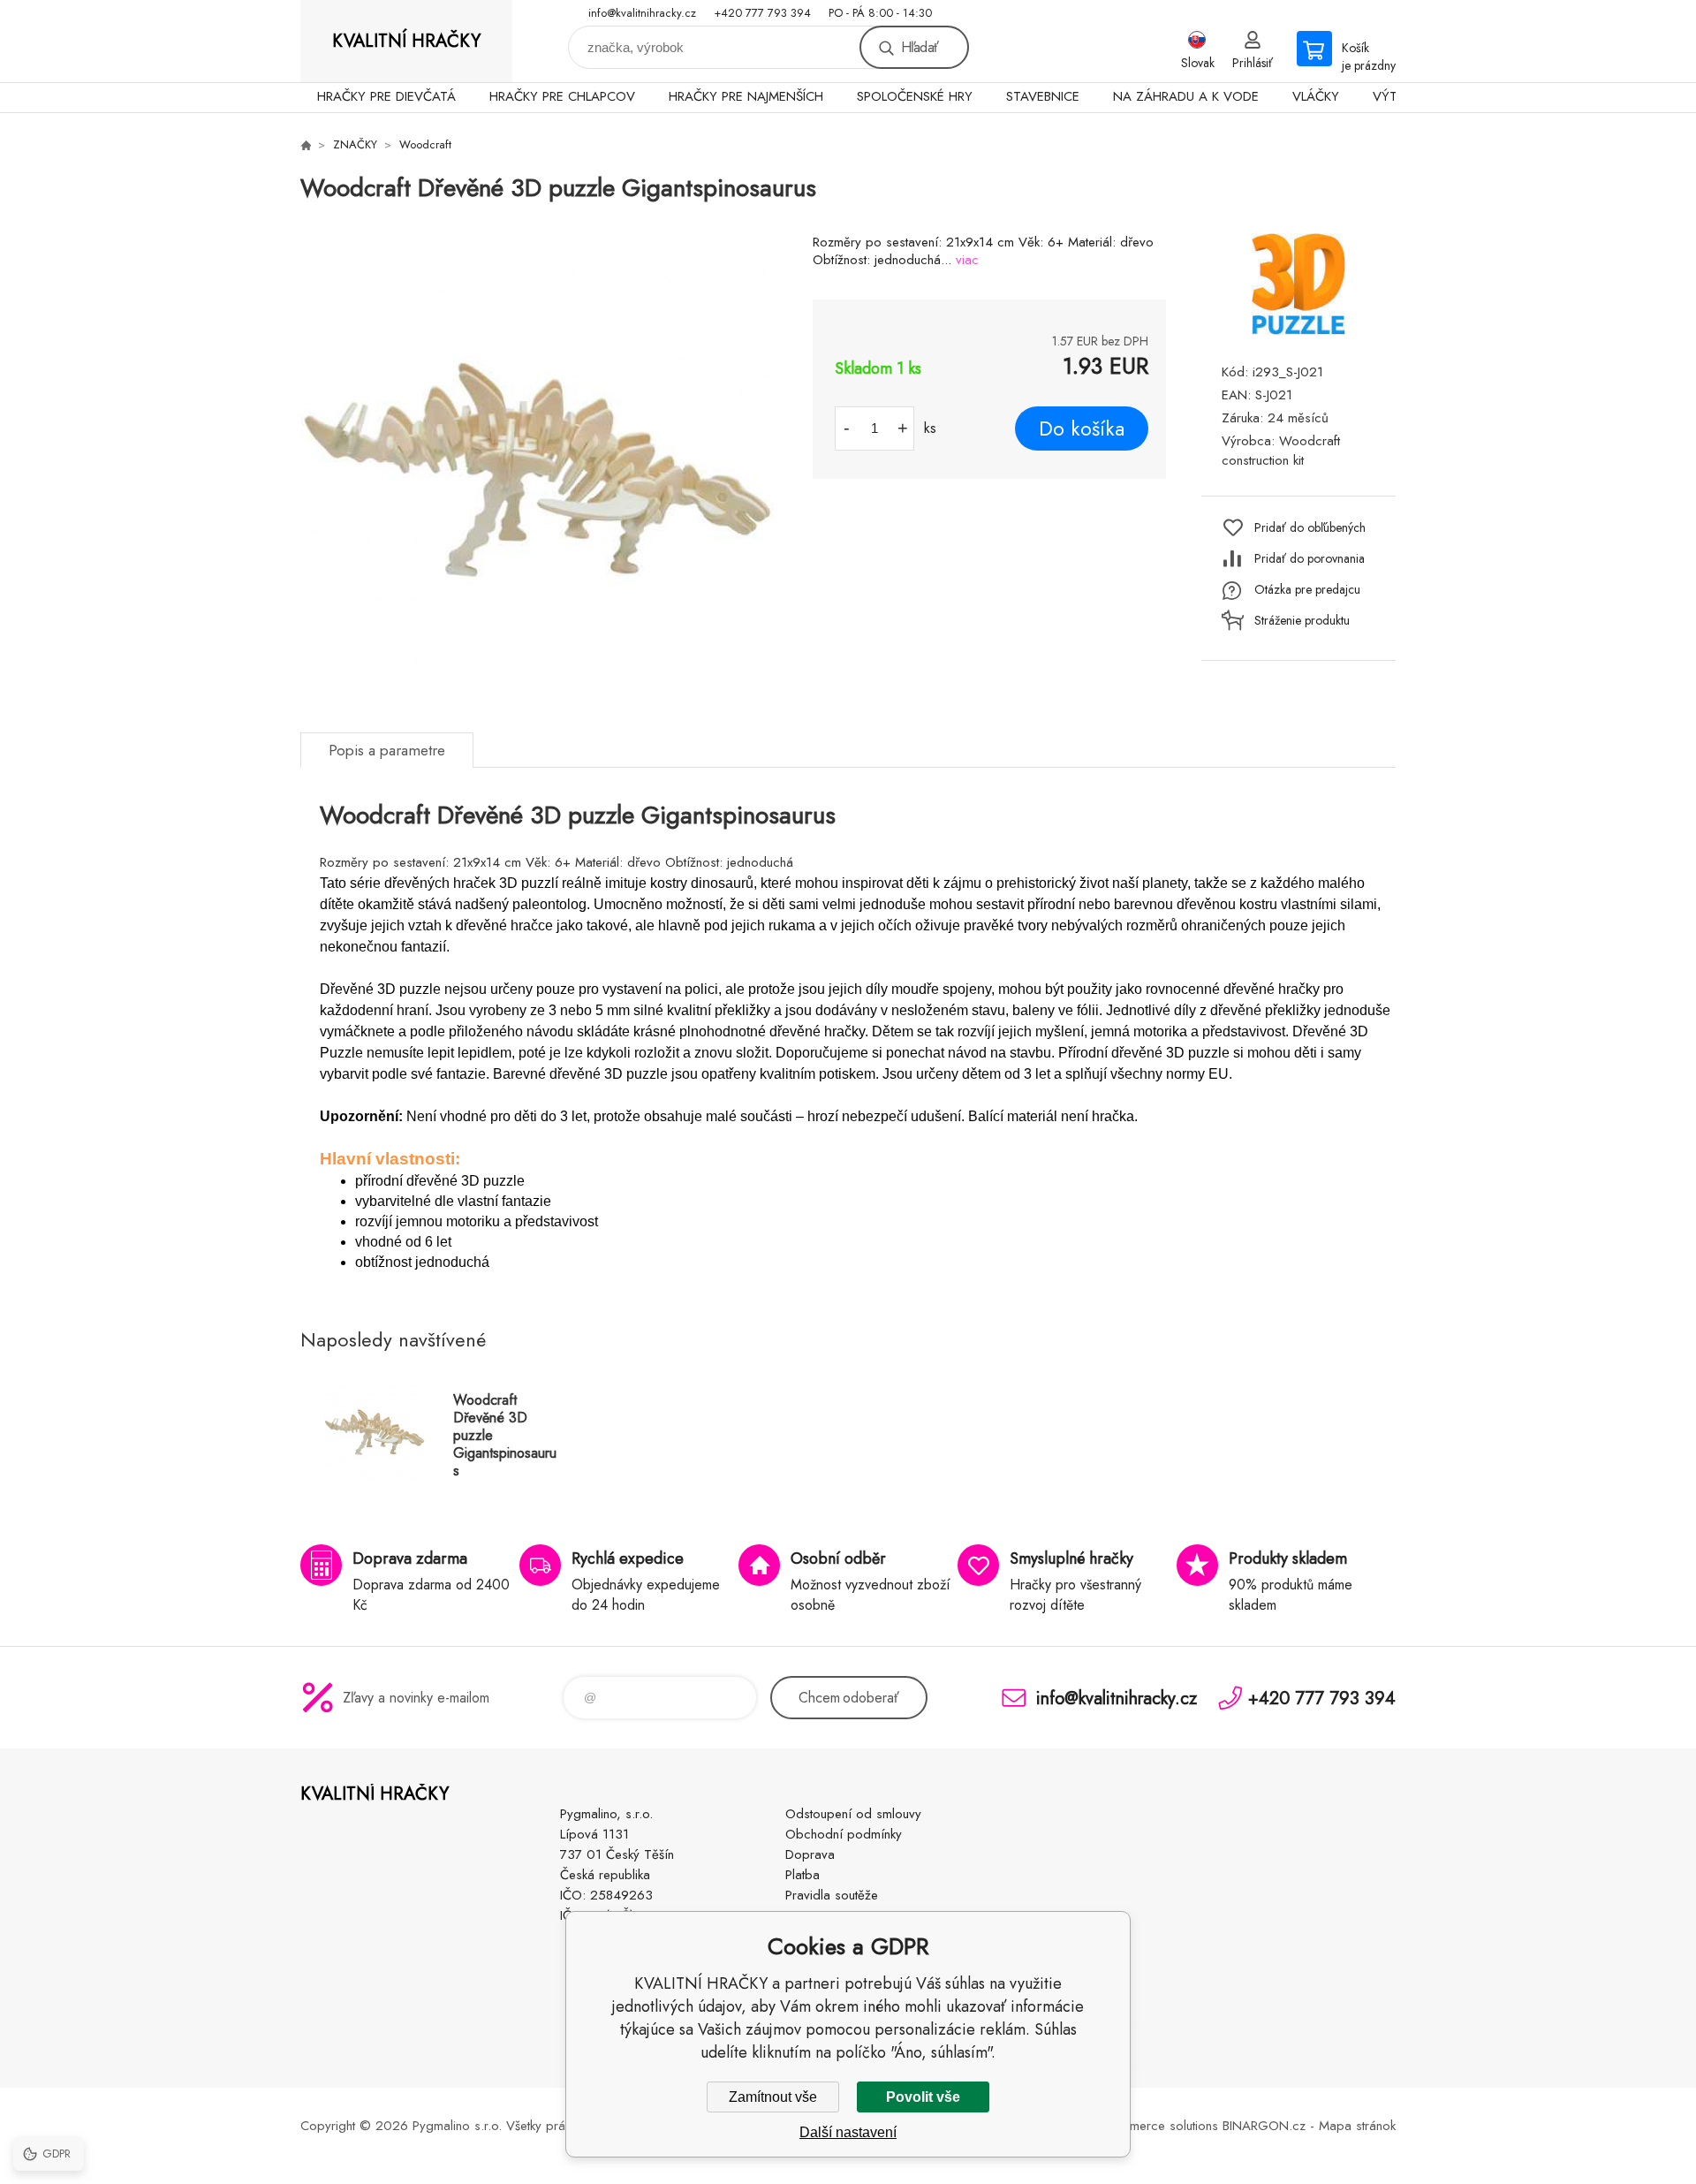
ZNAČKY (355, 144)
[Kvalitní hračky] (306, 145)
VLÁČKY (1316, 96)
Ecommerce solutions (1158, 2126)
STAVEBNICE (1043, 96)
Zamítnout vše (773, 2097)
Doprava (810, 1854)
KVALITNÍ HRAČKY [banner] (406, 41)
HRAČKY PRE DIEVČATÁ (386, 96)
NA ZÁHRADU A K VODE (1186, 96)
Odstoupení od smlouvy (853, 1814)
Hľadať (920, 47)
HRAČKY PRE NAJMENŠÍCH (746, 96)
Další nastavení (848, 2132)
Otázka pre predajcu (1307, 589)
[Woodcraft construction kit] (1298, 330)
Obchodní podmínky (844, 1834)
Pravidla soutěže (832, 1895)
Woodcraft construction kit (1281, 451)
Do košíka (1082, 428)
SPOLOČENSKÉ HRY (915, 96)
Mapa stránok (1357, 2126)
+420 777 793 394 (762, 13)
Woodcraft (425, 144)
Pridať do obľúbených (1310, 527)
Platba (803, 1875)
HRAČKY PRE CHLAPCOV (562, 96)
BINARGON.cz (1264, 2126)
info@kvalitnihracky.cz (642, 13)
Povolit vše (923, 2097)
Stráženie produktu (1302, 620)
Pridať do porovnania (1310, 558)
